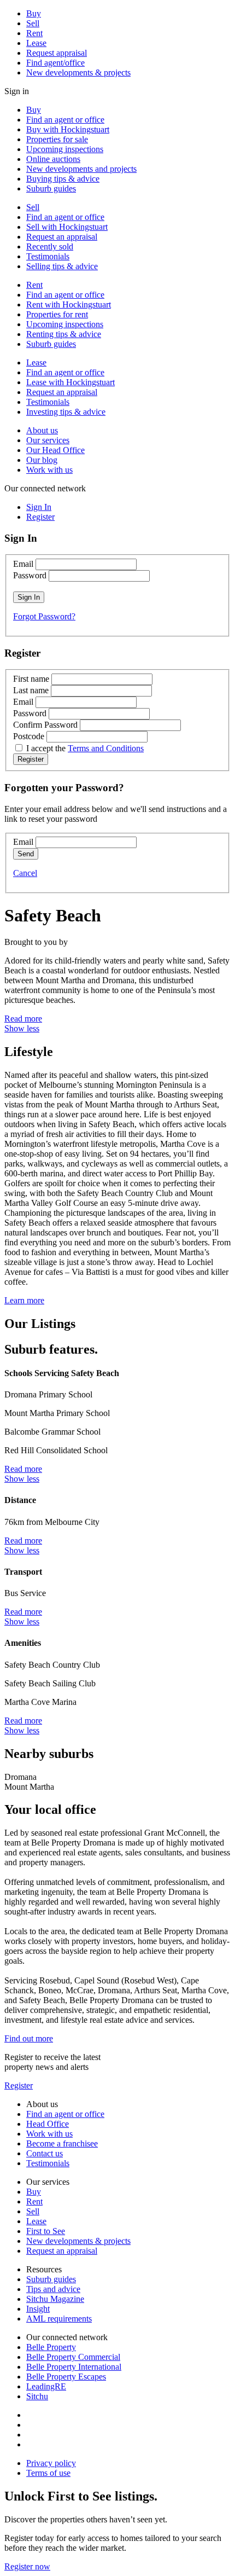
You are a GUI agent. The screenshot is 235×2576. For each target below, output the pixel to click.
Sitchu (37, 2396)
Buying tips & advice (63, 179)
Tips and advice (53, 2289)
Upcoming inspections (65, 149)
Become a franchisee (62, 2143)
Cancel (25, 873)
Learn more (24, 1300)
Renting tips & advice (64, 334)
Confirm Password (45, 725)
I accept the (85, 748)
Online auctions (53, 159)
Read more (23, 1019)
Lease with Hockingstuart (70, 382)
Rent (34, 33)
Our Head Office (55, 450)
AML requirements (59, 2319)
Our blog (42, 460)
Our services (48, 440)
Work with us (49, 470)
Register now (27, 2566)
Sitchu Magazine (55, 2299)
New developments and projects (81, 169)
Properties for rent (57, 314)
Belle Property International (74, 2367)
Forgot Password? (44, 616)
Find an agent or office (65, 120)
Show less (22, 1028)
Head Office (48, 2124)
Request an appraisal (62, 237)
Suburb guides (51, 188)
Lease (36, 43)
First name (31, 679)
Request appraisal (57, 53)
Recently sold (50, 246)
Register (19, 2085)
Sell (33, 23)
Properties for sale (57, 139)
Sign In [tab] (39, 507)
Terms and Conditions (106, 748)
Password (30, 575)
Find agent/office (55, 63)
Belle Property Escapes (66, 2377)
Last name (31, 690)
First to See (46, 2231)
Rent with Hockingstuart (69, 304)
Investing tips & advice (66, 412)
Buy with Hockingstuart (68, 129)
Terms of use (48, 2473)
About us (42, 430)
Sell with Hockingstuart (67, 227)
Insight (38, 2309)
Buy (34, 13)
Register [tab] (40, 517)
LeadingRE (46, 2386)
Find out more (29, 2038)
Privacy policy (51, 2463)
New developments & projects (78, 72)
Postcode (29, 736)
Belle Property (51, 2347)
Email (23, 564)
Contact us (45, 2153)
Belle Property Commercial (73, 2357)
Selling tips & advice (62, 266)
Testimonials (48, 256)
